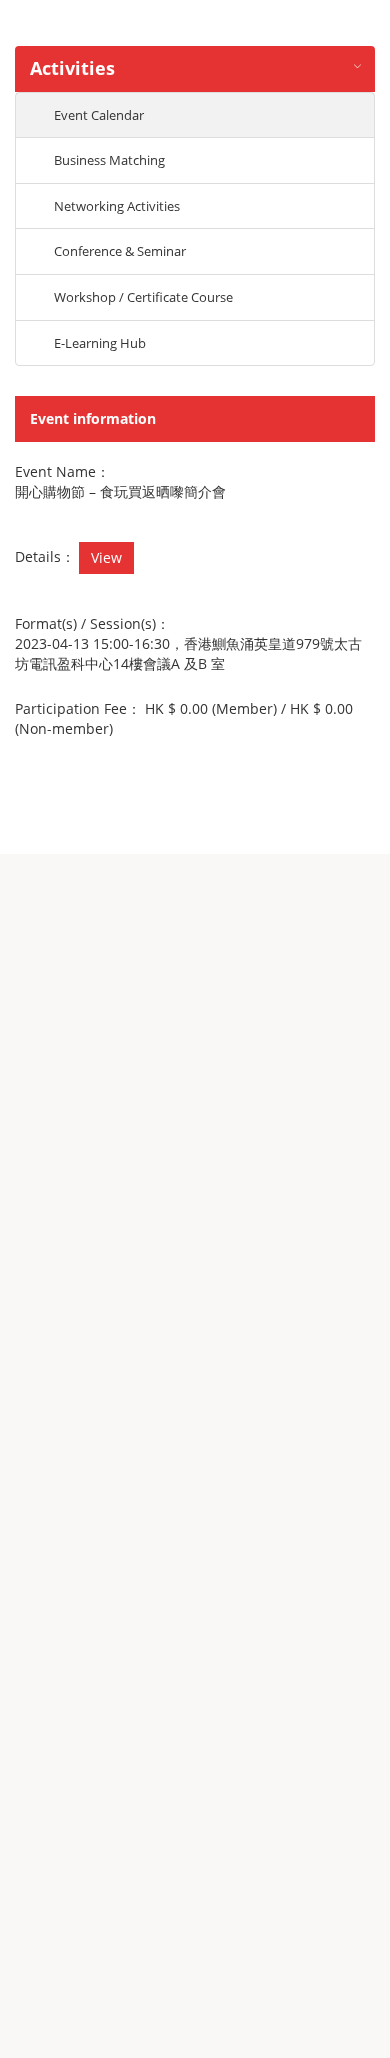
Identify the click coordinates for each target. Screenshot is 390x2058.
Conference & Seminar (120, 251)
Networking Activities (117, 206)
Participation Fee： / (184, 718)
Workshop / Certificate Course (143, 297)
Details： (45, 556)
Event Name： (62, 471)
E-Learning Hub (100, 343)
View (106, 557)
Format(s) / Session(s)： (92, 623)
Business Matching (109, 160)
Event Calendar (99, 115)
